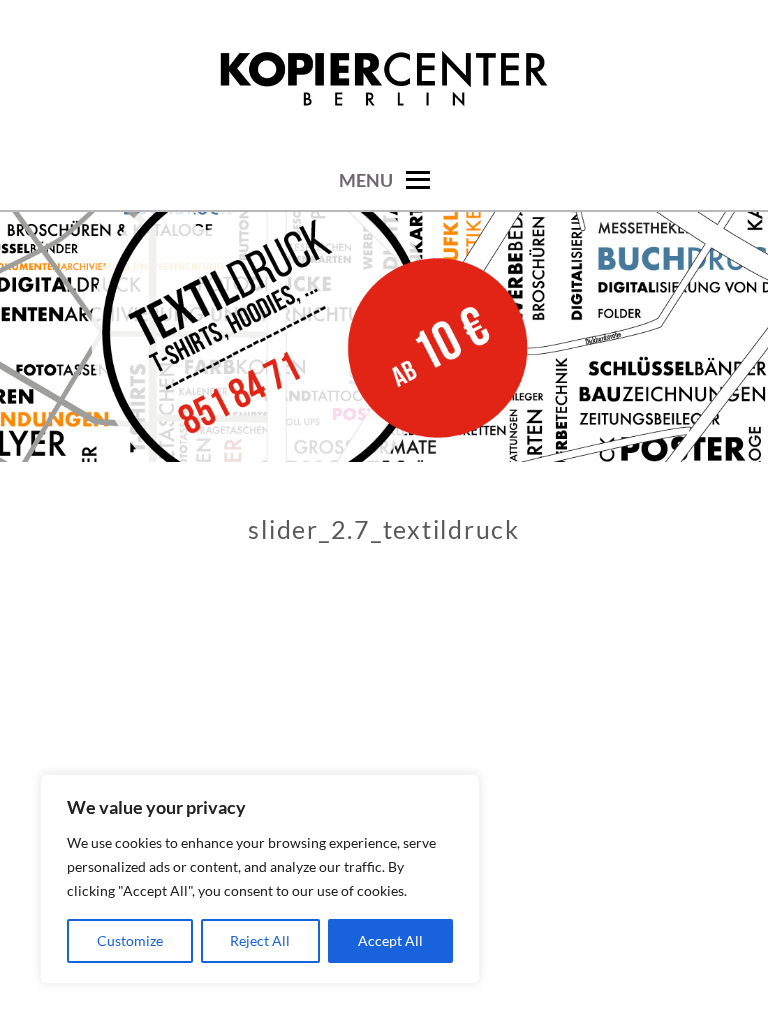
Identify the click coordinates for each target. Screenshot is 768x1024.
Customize (130, 940)
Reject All (260, 940)
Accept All (390, 940)
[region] (260, 879)
